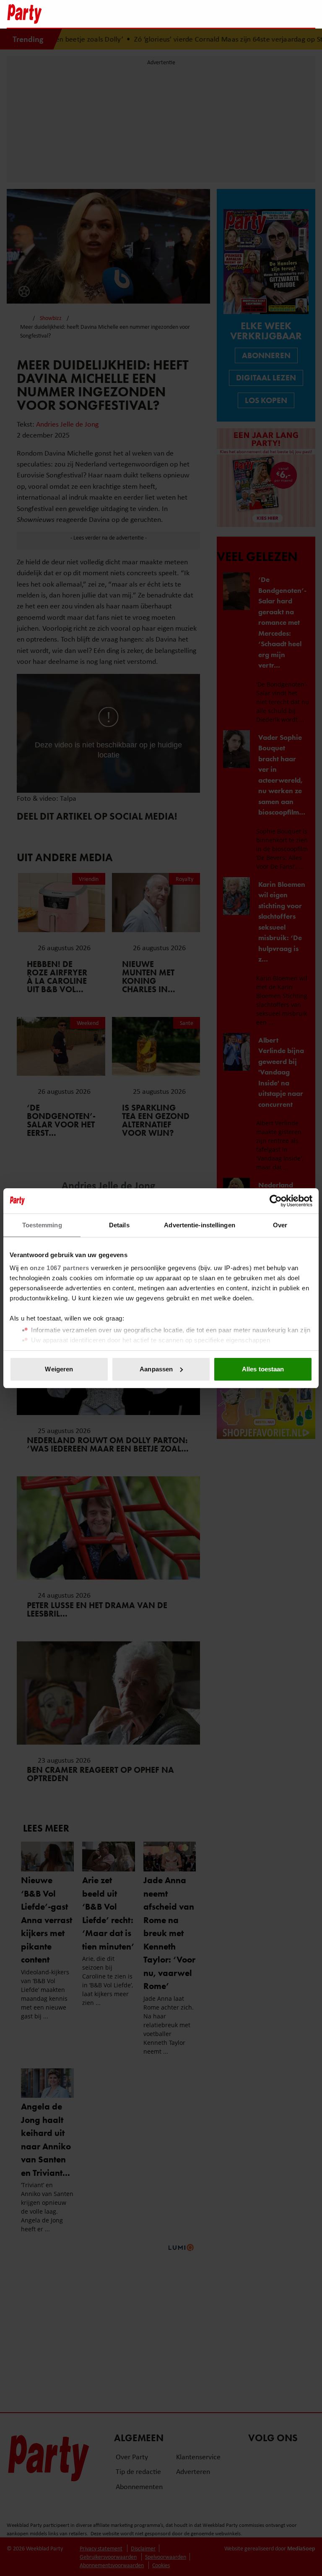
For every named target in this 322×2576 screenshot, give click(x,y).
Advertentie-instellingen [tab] (199, 1225)
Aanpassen (156, 1369)
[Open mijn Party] (284, 14)
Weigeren (59, 1369)
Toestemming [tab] (42, 1225)
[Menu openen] (256, 14)
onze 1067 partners (60, 1268)
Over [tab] (280, 1225)
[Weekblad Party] (124, 14)
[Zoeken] (309, 15)
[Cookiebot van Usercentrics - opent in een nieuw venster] (276, 1201)
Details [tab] (119, 1225)
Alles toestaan (263, 1369)
